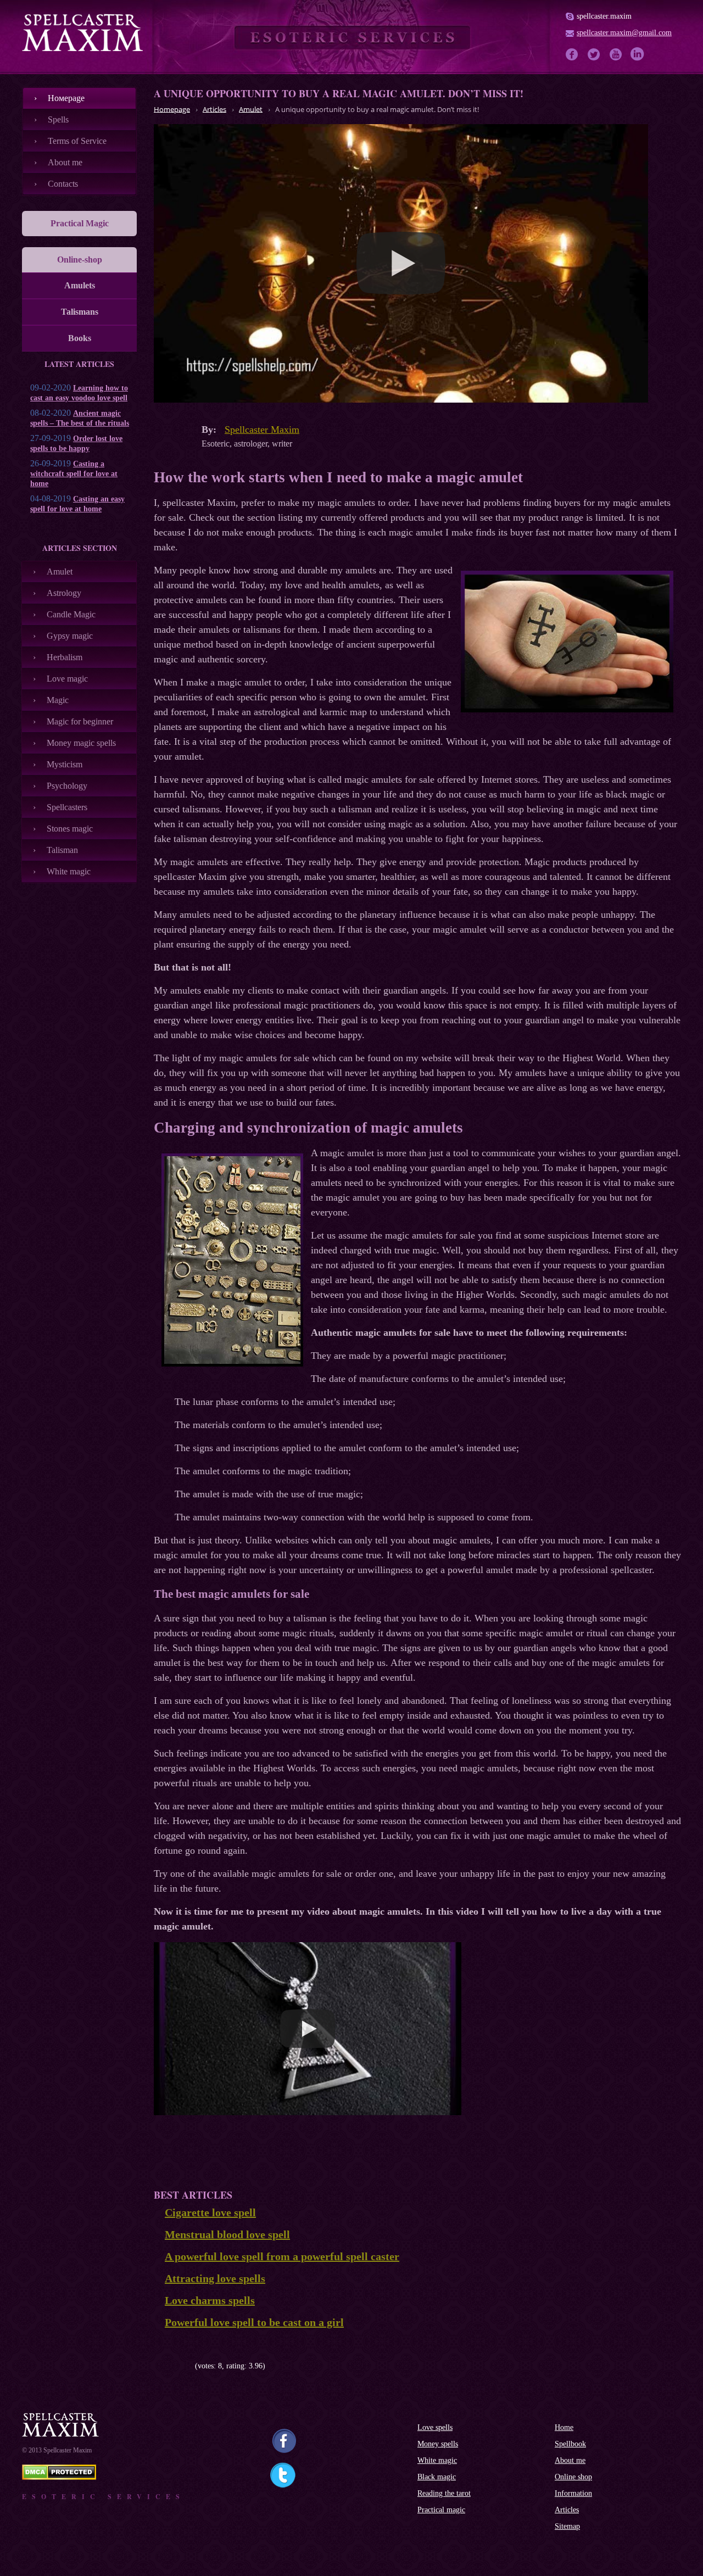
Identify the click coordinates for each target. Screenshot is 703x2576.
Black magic (437, 2477)
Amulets (80, 285)
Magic (58, 700)
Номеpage (66, 98)
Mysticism (65, 764)
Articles (567, 2510)
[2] (166, 2366)
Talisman (62, 850)
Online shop (573, 2477)
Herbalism (65, 657)
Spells (58, 119)
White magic (69, 871)
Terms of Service (77, 141)
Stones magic (70, 829)
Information (573, 2493)
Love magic (67, 679)
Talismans (80, 312)
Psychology (67, 786)
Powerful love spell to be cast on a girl (254, 2322)
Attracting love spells (215, 2278)
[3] (174, 2366)
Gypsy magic (70, 636)
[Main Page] (82, 32)
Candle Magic (71, 614)
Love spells (435, 2427)
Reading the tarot (444, 2493)
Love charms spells (210, 2300)
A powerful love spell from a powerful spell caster (282, 2256)
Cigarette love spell (210, 2212)
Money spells (438, 2444)
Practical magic (441, 2510)
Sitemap (567, 2526)
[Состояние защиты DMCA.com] (59, 2477)
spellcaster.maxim (604, 16)
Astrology (64, 593)
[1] (158, 2366)
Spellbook (570, 2444)
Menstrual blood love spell (227, 2234)
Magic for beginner (80, 721)
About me (65, 162)
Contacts (63, 184)
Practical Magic (80, 223)
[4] (183, 2366)
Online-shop (80, 260)
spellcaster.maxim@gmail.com (624, 33)
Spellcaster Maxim (262, 430)
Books (80, 338)
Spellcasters (67, 807)
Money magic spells (81, 743)
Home (564, 2427)
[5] (191, 2366)
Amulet (60, 571)
